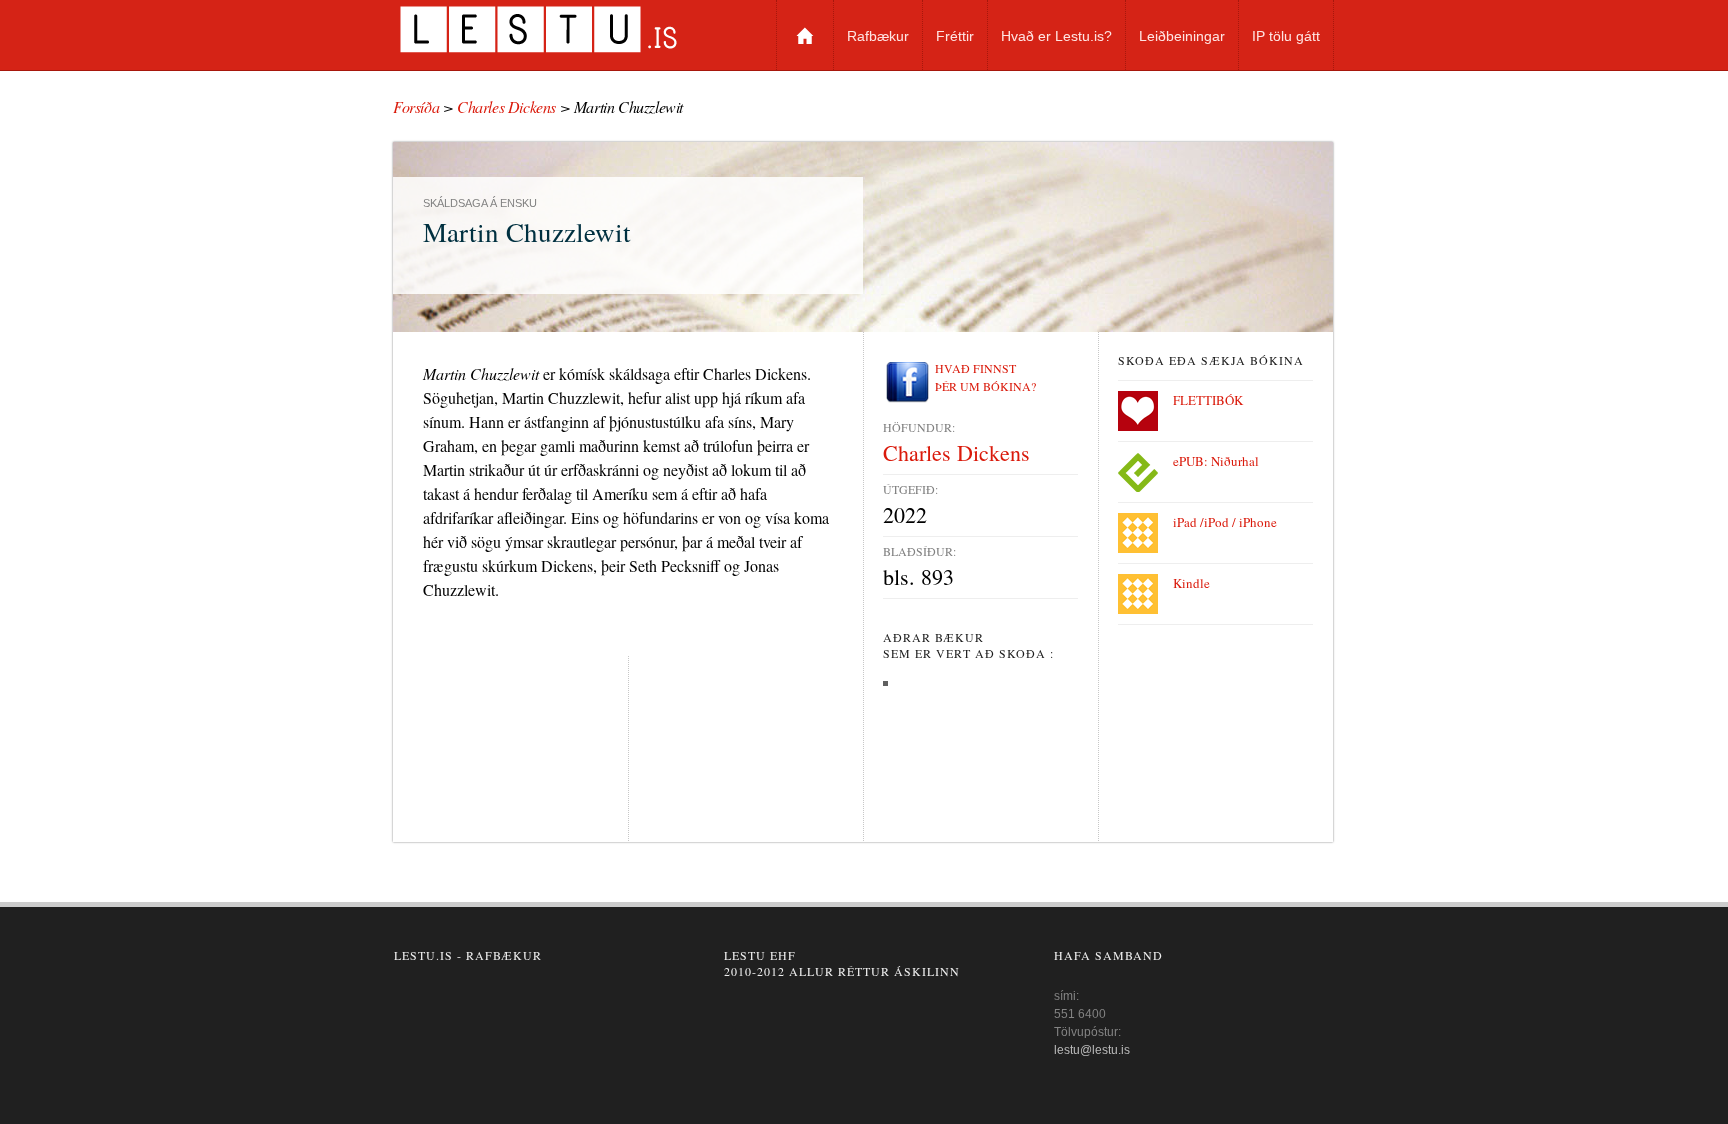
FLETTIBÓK (1208, 400)
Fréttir (955, 36)
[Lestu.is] (561, 29)
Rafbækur (878, 36)
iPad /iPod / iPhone (1225, 522)
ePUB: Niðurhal (1216, 461)
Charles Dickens (506, 106)
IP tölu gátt (1286, 36)
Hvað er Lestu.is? (1056, 36)
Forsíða (805, 35)
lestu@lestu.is (1092, 1050)
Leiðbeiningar (1182, 36)
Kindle (1191, 583)
